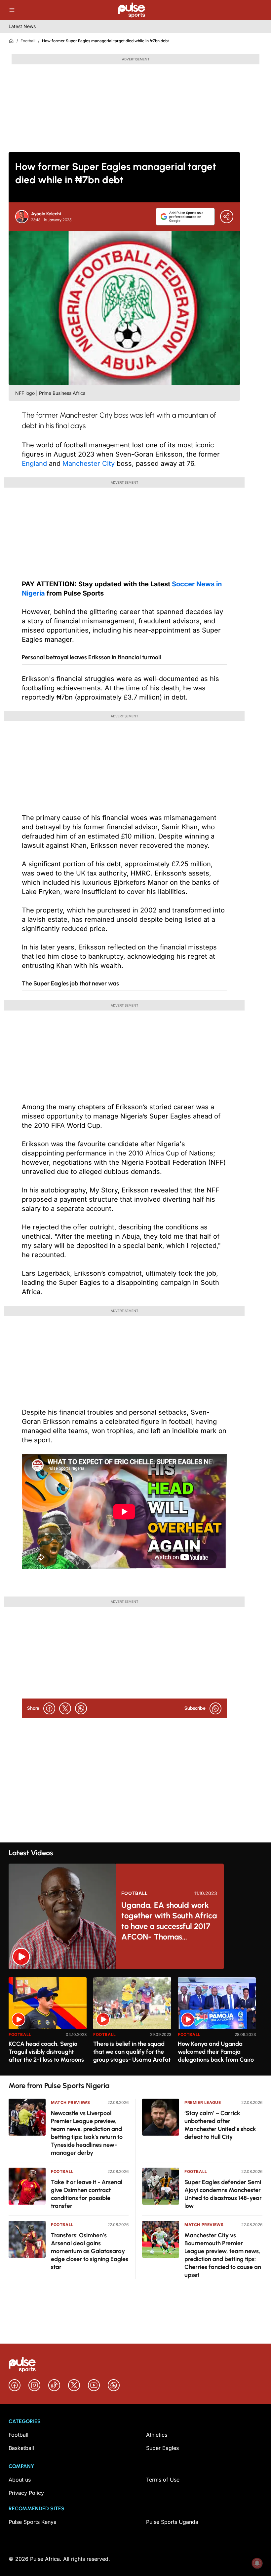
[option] (48, 2024)
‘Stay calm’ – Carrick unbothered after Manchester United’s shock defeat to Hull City (220, 2125)
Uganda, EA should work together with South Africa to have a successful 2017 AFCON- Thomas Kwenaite (169, 1921)
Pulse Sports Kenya (33, 2522)
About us (20, 2480)
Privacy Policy (26, 2493)
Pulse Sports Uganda (172, 2522)
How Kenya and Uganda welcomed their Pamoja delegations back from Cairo (216, 2052)
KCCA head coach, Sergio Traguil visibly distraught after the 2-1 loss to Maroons (46, 2052)
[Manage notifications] (257, 2563)
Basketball (21, 2448)
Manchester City (89, 464)
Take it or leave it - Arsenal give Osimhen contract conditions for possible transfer (87, 2194)
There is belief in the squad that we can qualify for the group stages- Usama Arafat (132, 2052)
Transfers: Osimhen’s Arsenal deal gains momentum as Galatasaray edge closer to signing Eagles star (90, 2251)
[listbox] (135, 2022)
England (34, 464)
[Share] (227, 217)
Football (28, 41)
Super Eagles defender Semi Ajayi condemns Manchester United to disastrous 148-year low (223, 2194)
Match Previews (70, 2102)
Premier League (203, 2102)
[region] (135, 2022)
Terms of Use (163, 2480)
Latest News (22, 26)
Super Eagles (162, 2448)
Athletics (157, 2435)
